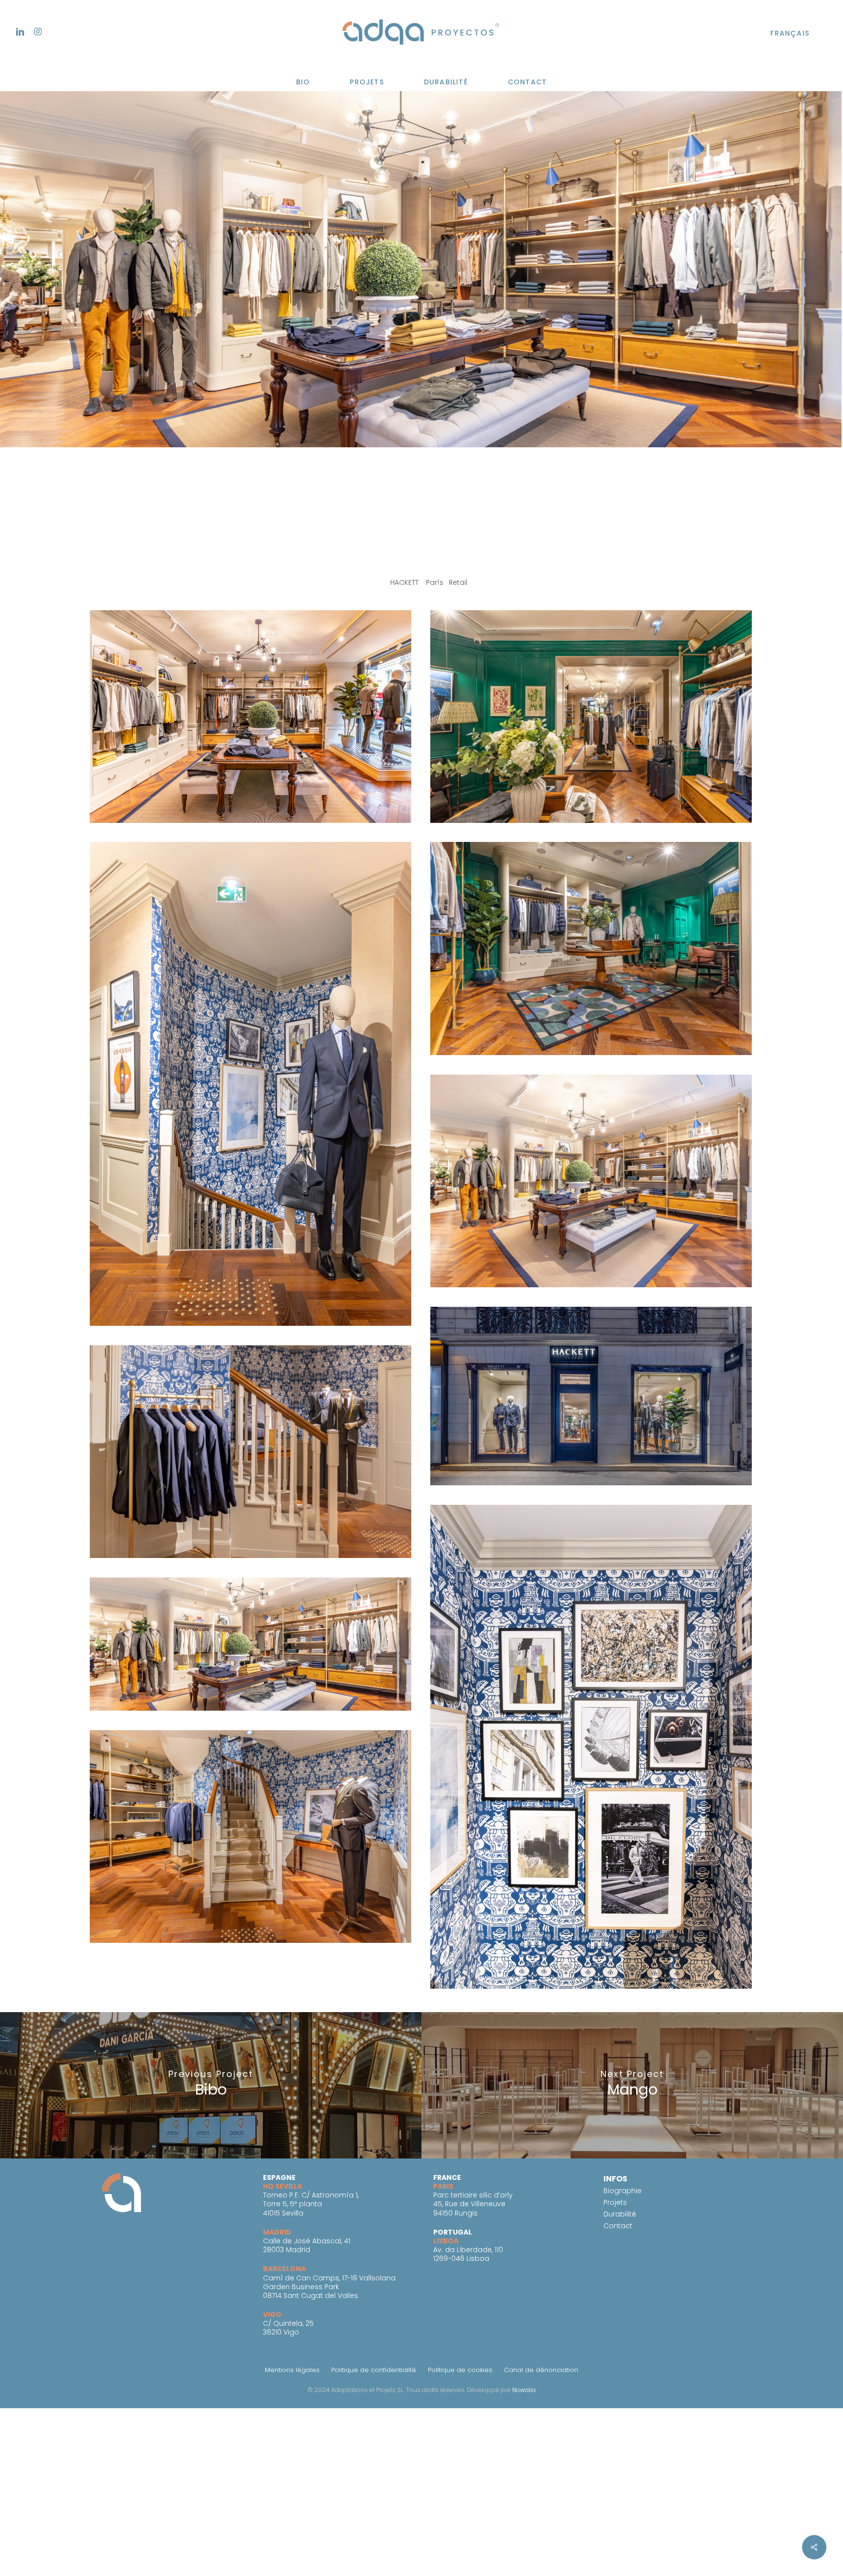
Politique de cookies (460, 2370)
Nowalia (524, 2390)
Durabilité (620, 2214)
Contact (618, 2226)
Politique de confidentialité (374, 2370)
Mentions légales (292, 2370)
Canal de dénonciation (541, 2370)
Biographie (622, 2191)
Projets (615, 2202)
